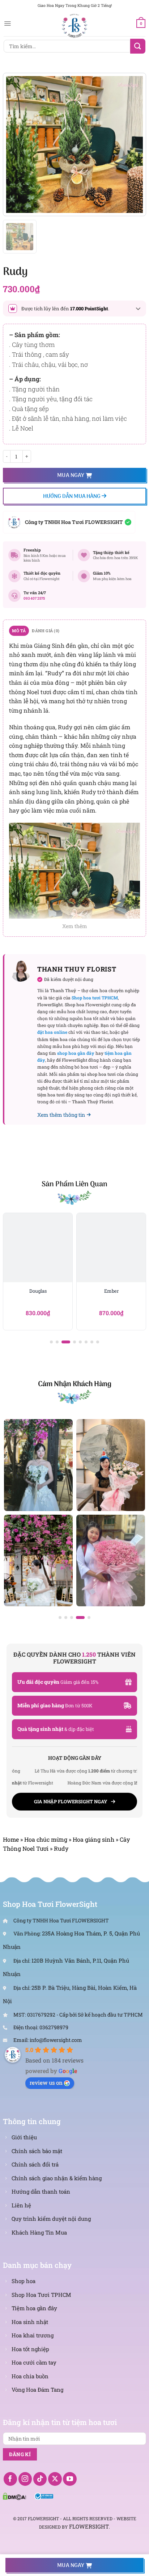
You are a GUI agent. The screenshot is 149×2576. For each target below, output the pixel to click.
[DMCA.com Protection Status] (14, 2496)
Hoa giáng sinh (93, 1839)
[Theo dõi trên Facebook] (10, 2479)
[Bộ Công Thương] (44, 2496)
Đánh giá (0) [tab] (46, 631)
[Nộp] (138, 46)
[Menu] (7, 24)
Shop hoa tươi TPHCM (95, 998)
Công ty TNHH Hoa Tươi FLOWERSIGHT (74, 522)
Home (11, 1839)
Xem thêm (75, 926)
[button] (51, 1342)
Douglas (38, 1291)
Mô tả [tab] (19, 631)
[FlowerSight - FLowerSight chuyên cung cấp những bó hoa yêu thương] (74, 25)
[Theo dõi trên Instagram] (25, 2479)
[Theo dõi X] (55, 2479)
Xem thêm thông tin (61, 1115)
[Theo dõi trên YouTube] (70, 2479)
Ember (111, 1291)
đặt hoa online (52, 1032)
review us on (46, 2082)
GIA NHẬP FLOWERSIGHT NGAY (71, 1801)
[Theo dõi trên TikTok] (40, 2479)
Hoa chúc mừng (46, 1839)
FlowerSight (89, 2526)
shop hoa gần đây (76, 1053)
